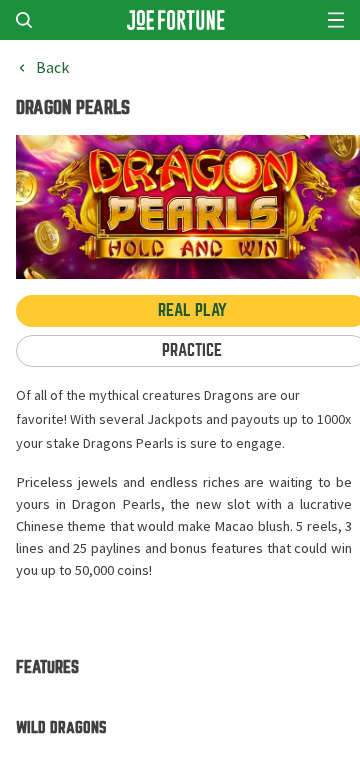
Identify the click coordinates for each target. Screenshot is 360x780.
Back (52, 68)
